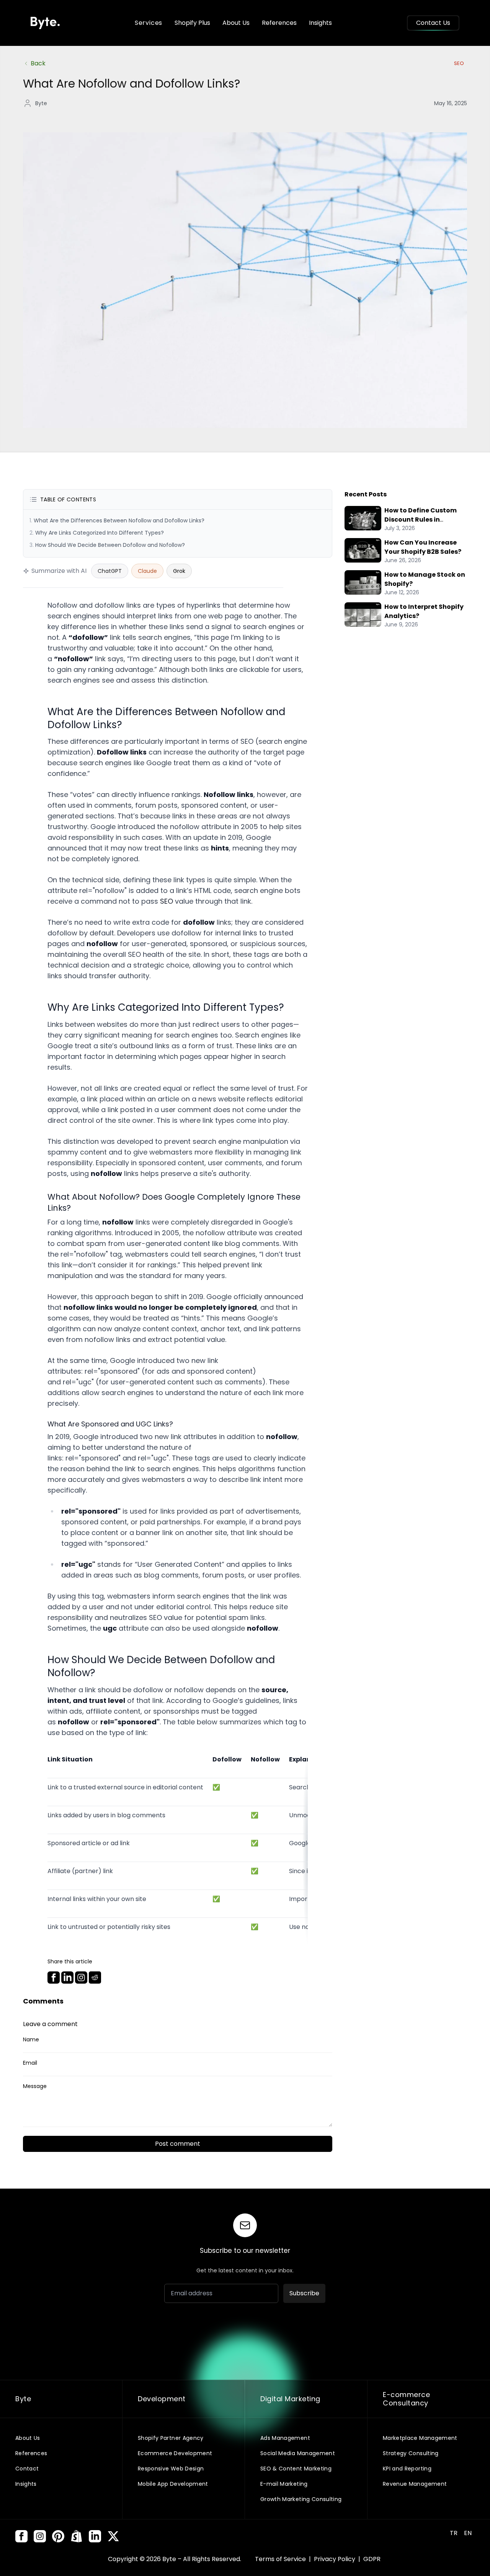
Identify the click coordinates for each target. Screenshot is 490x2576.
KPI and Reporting (407, 2469)
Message (35, 2086)
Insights (320, 23)
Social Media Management (298, 2453)
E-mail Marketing (284, 2484)
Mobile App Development (173, 2484)
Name (31, 2039)
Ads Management (285, 2438)
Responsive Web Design (171, 2469)
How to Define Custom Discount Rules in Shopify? (421, 520)
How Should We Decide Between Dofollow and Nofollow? (110, 545)
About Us (236, 23)
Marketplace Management (420, 2438)
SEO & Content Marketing (296, 2469)
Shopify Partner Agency (171, 2438)
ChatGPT (110, 571)
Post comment (178, 2144)
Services (149, 23)
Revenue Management (415, 2484)
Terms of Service (281, 2559)
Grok (179, 571)
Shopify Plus (192, 23)
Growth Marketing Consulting (301, 2499)
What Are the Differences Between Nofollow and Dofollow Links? (119, 520)
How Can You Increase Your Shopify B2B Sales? (423, 547)
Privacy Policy (335, 2559)
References (279, 23)
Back (38, 63)
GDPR (372, 2559)
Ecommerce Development (175, 2453)
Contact (27, 2469)
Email (30, 2063)
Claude (147, 571)
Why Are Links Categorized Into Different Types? (100, 533)
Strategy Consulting (411, 2453)
